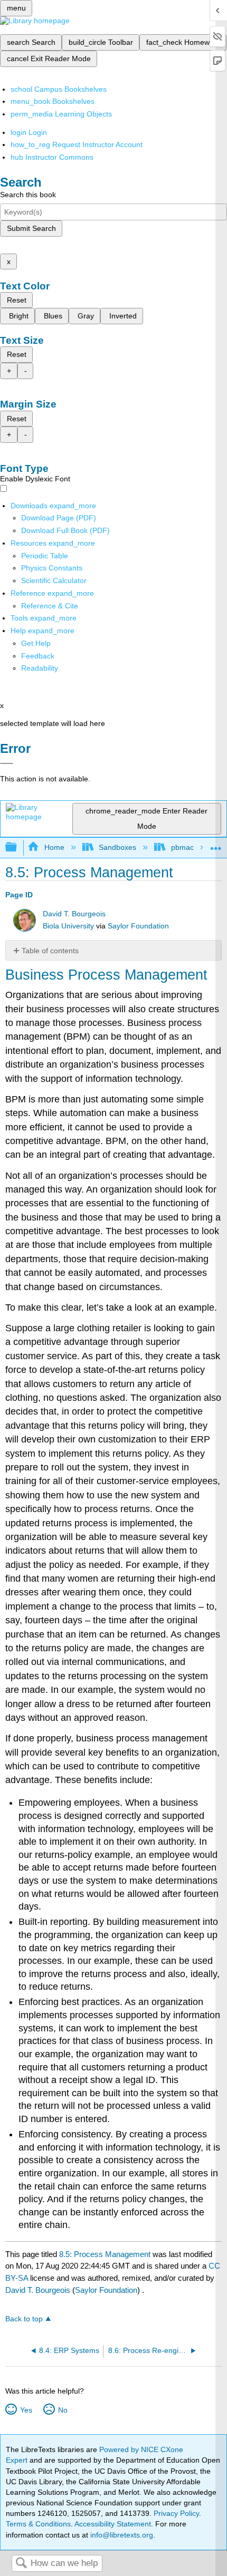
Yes (26, 2410)
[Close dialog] (7, 763)
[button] (38, 656)
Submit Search (31, 228)
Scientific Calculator (54, 580)
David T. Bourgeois (74, 914)
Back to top (24, 2319)
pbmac (182, 847)
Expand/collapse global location (216, 844)
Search (21, 2564)
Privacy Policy (176, 2513)
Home (54, 847)
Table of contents (50, 951)
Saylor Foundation (138, 926)
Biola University (68, 926)
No (63, 2410)
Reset (17, 300)
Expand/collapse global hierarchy (18, 848)
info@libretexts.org (121, 2535)
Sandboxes (117, 847)
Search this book (28, 195)
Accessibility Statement (113, 2524)
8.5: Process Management (105, 2254)
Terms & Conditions (38, 2524)
